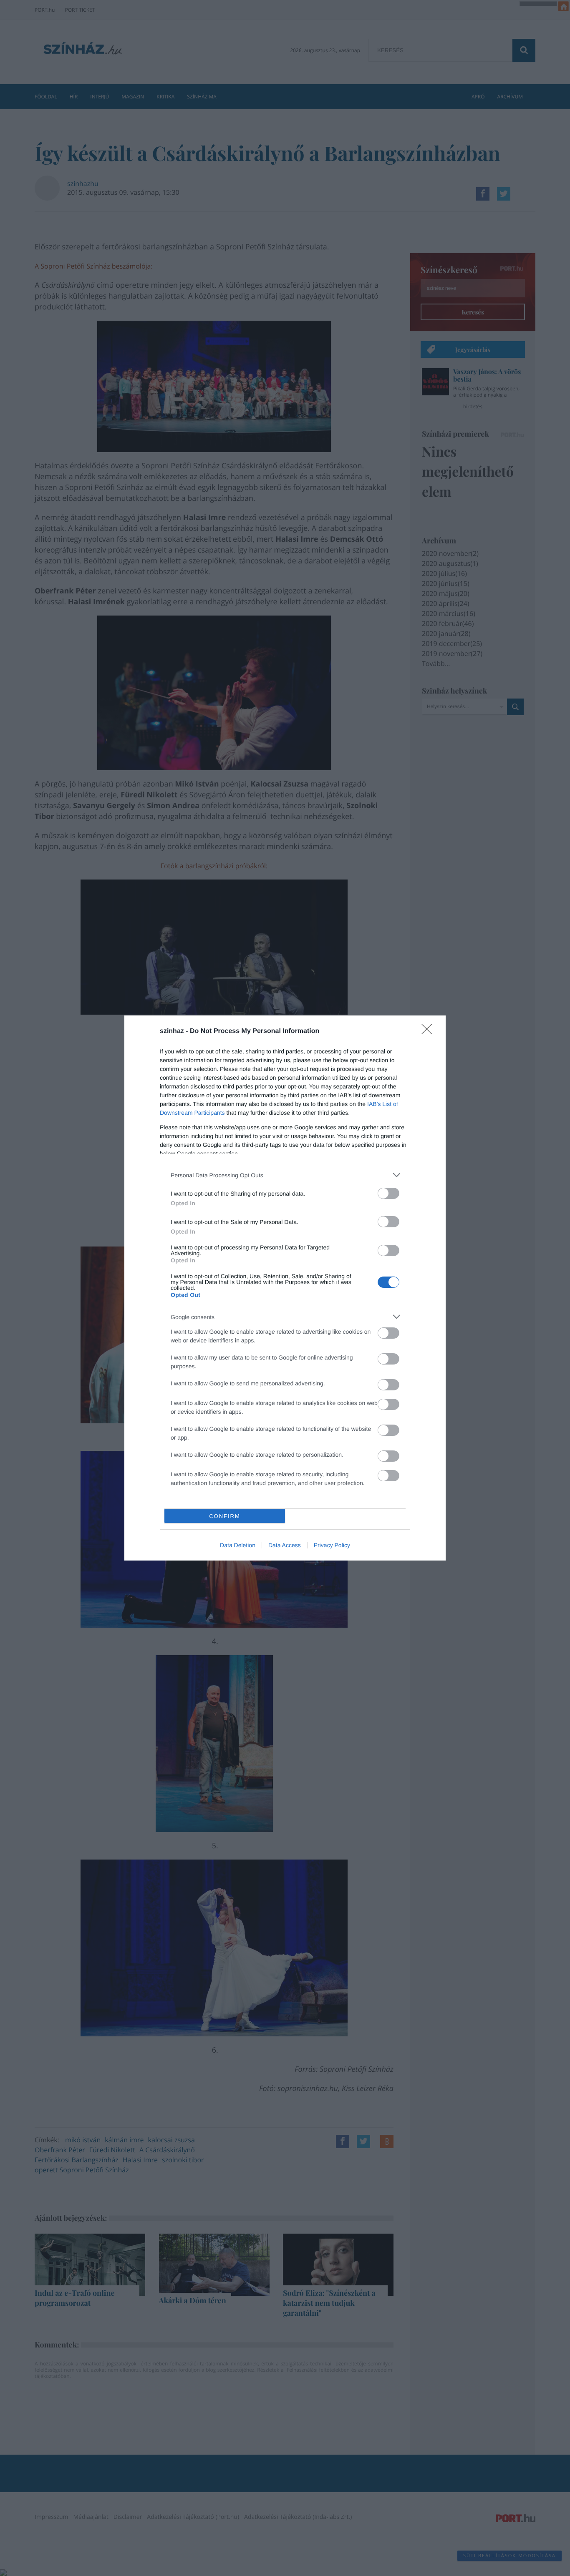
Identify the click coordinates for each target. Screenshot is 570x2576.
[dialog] (285, 1288)
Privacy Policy (332, 1545)
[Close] (429, 1032)
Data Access (285, 1545)
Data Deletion (238, 1545)
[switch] (388, 1193)
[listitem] (285, 1175)
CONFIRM (225, 1516)
